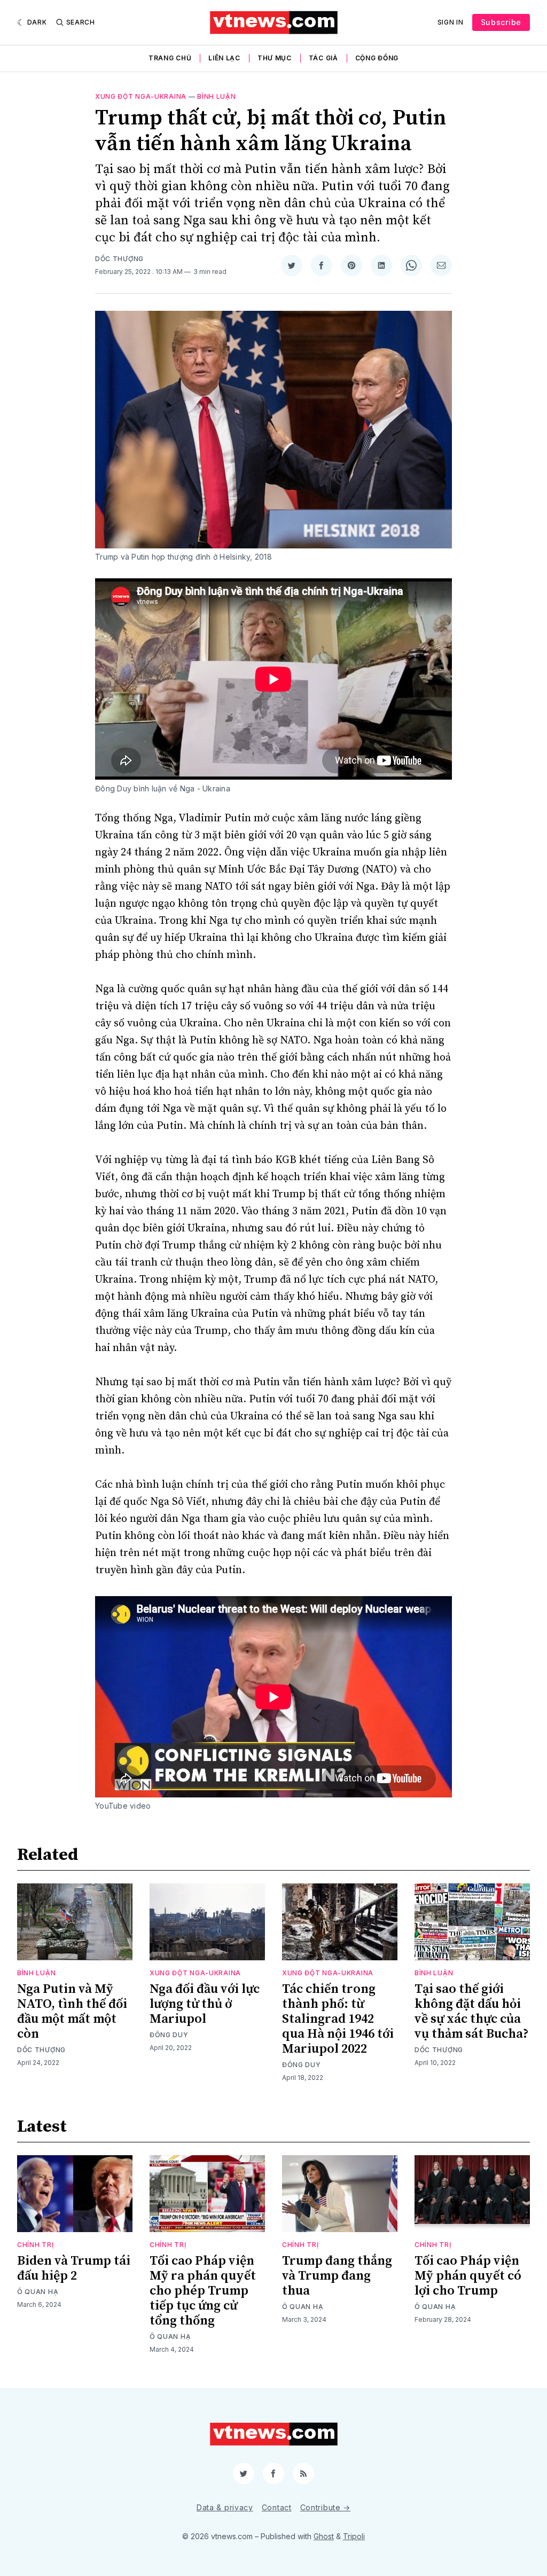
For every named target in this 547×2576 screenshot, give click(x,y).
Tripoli (354, 2536)
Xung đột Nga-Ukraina (141, 96)
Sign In (451, 22)
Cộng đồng (377, 58)
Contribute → (325, 2507)
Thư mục (275, 58)
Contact (277, 2507)
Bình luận (216, 96)
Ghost (324, 2536)
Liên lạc (224, 58)
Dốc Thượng (119, 259)
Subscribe (501, 22)
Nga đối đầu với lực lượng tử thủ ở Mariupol (205, 2004)
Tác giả (323, 58)
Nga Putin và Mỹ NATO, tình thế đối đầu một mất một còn (72, 2012)
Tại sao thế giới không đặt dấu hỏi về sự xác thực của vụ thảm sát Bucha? (472, 2012)
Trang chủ (170, 58)
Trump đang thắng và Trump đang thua (337, 2276)
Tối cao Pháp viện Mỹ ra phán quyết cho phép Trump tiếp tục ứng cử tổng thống (203, 2291)
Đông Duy (169, 2035)
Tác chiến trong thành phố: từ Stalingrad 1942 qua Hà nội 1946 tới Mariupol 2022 (338, 2019)
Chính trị (35, 2245)
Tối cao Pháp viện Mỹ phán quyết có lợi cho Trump (468, 2276)
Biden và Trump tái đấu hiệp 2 (74, 2268)
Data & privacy (225, 2507)
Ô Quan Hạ (38, 2292)
